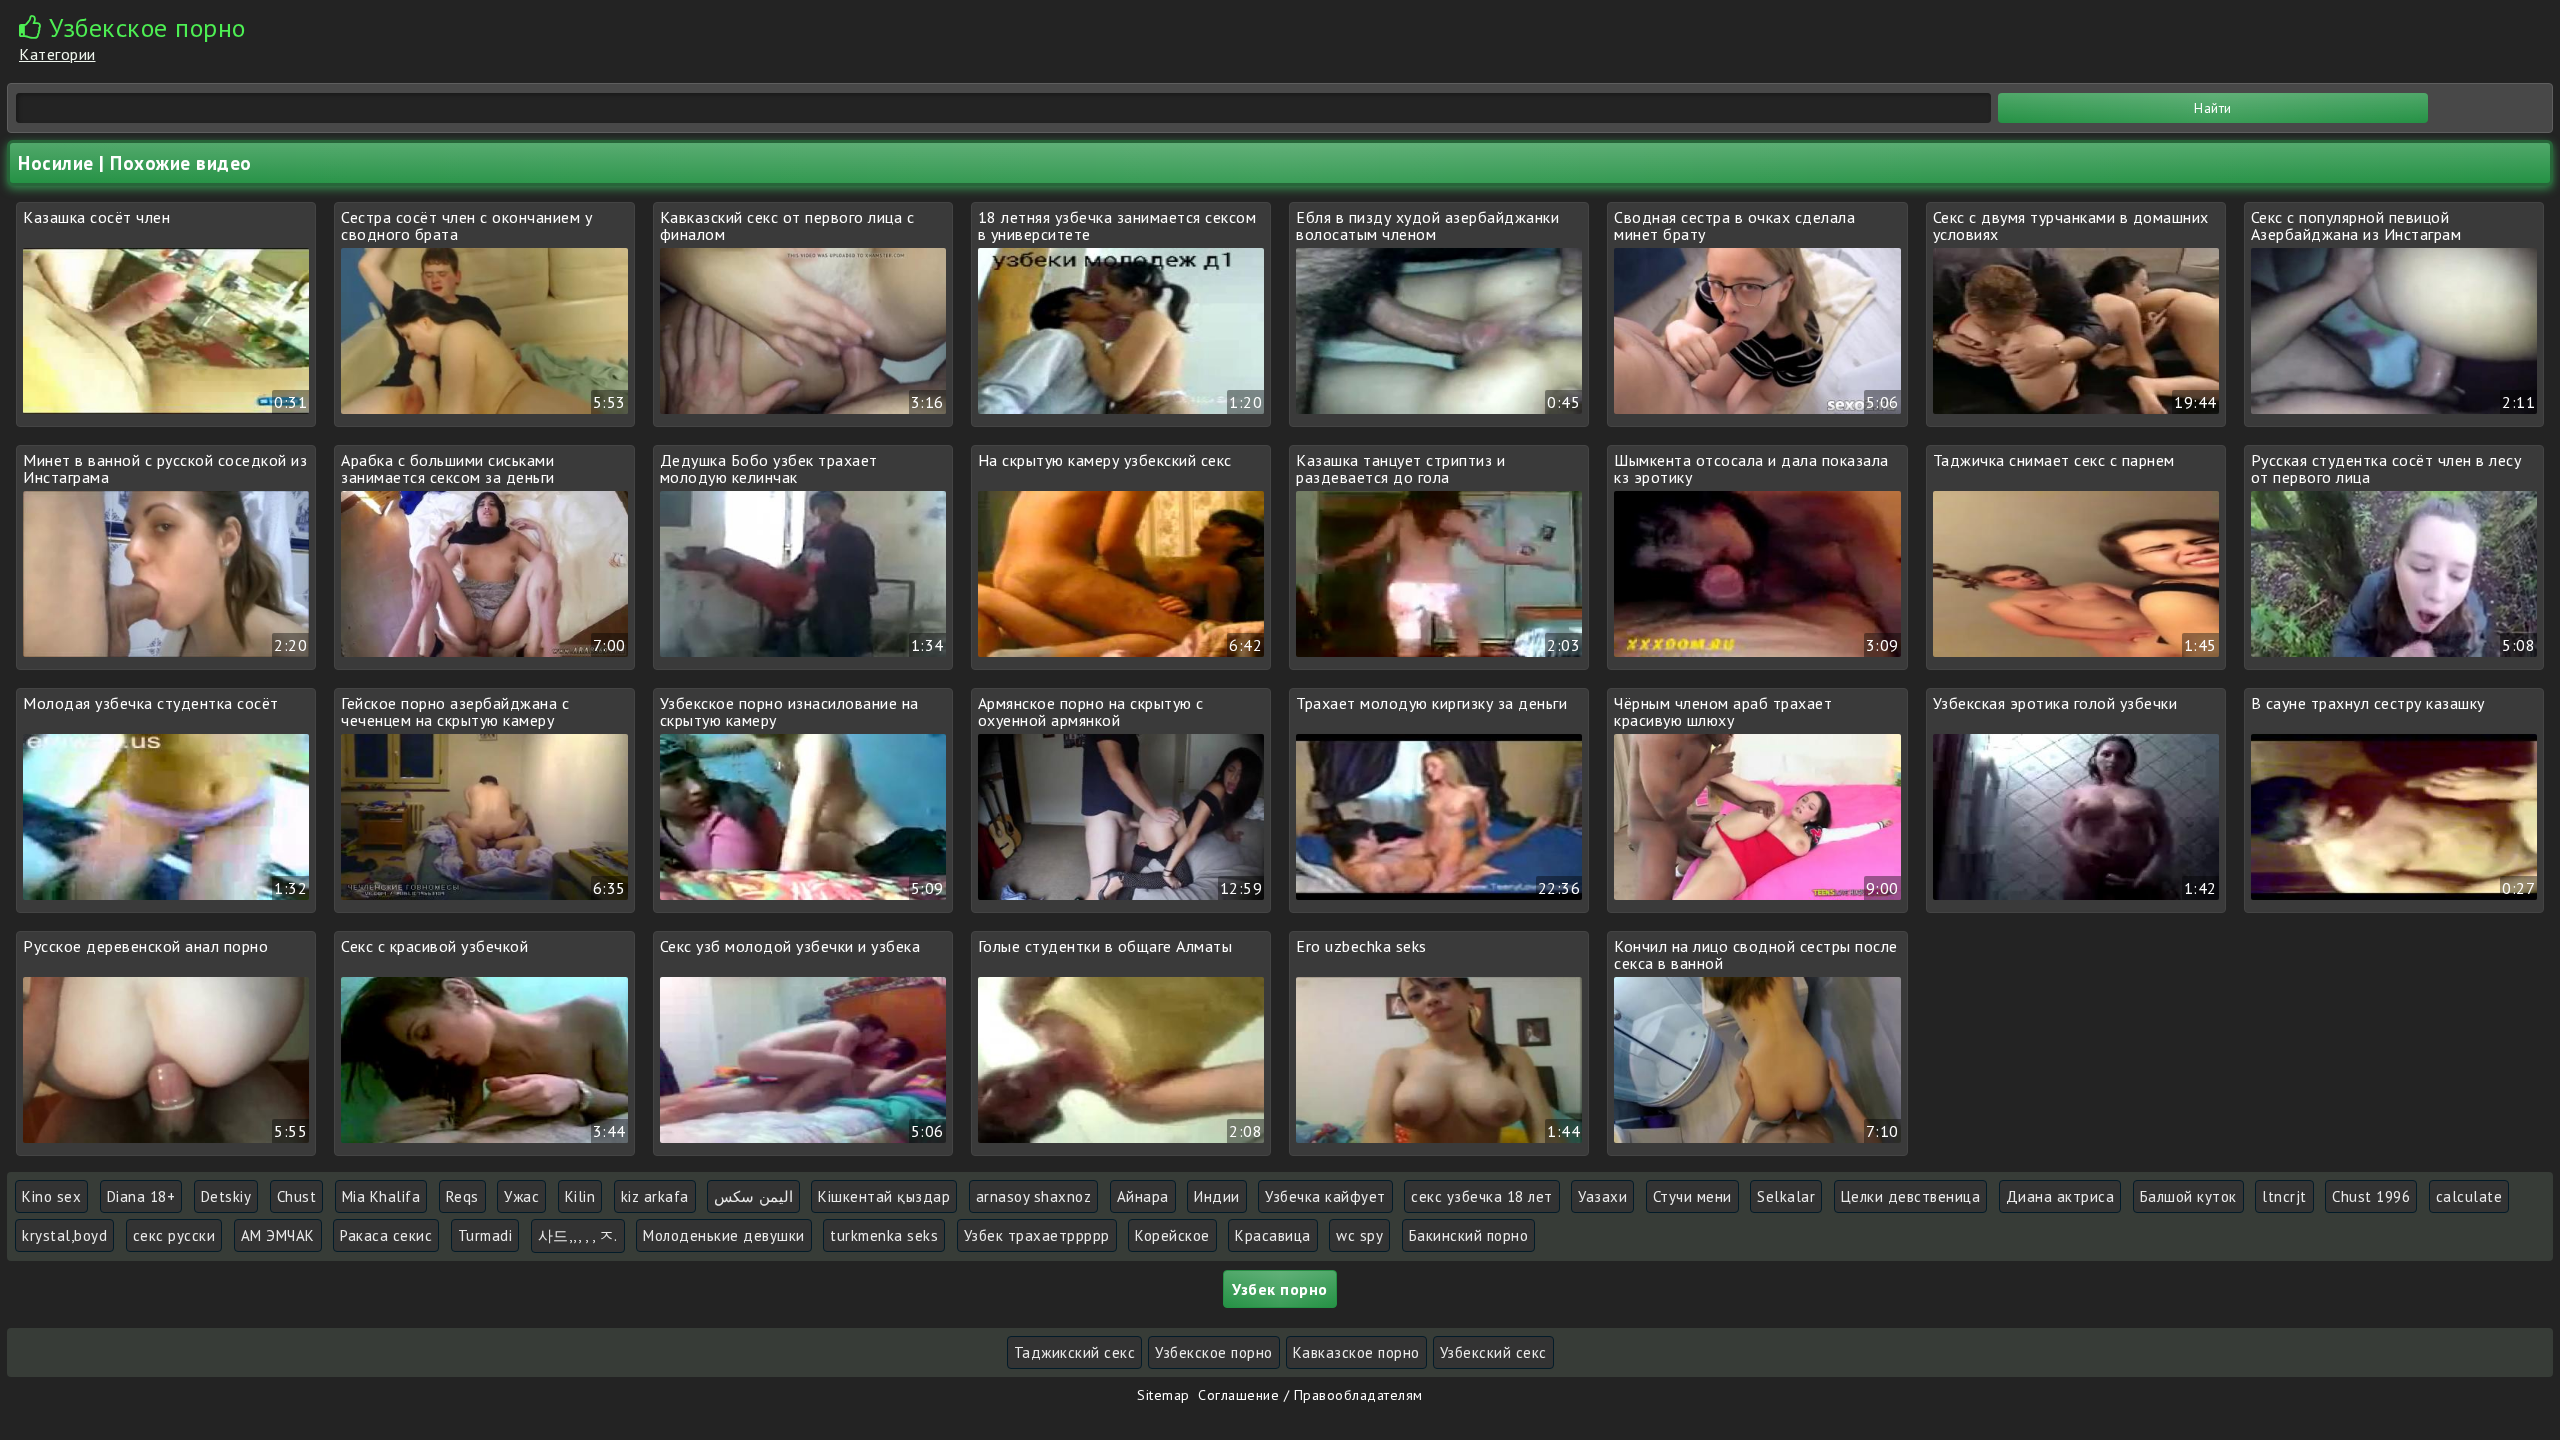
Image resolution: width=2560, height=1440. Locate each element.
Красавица (1273, 1235)
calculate (2469, 1196)
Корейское (1172, 1235)
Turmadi (485, 1235)
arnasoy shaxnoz (1034, 1196)
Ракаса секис (386, 1235)
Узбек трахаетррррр (1037, 1235)
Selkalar (1786, 1196)
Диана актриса (2060, 1196)
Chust (297, 1196)
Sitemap (1163, 1395)
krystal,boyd (64, 1235)
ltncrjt (2284, 1196)
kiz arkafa (655, 1196)
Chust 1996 (2371, 1196)
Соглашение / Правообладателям (1310, 1395)
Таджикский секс (1075, 1352)
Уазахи (1602, 1196)
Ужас (521, 1196)
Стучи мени (1692, 1196)
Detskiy (226, 1196)
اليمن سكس (753, 1196)
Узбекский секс (1493, 1352)
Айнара (1143, 1196)
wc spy (1359, 1235)
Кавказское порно (1356, 1352)
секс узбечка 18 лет (1482, 1196)
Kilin (580, 1196)
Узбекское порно (1214, 1352)
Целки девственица (1911, 1196)
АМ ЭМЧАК (278, 1235)
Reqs (462, 1196)
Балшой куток (2188, 1196)
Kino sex (51, 1196)
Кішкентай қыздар (884, 1196)
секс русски (174, 1235)
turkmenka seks (884, 1235)
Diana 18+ (141, 1196)
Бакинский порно (1469, 1235)
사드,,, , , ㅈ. (578, 1235)
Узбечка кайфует (1325, 1196)
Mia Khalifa (381, 1196)
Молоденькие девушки (724, 1235)
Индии (1217, 1196)
